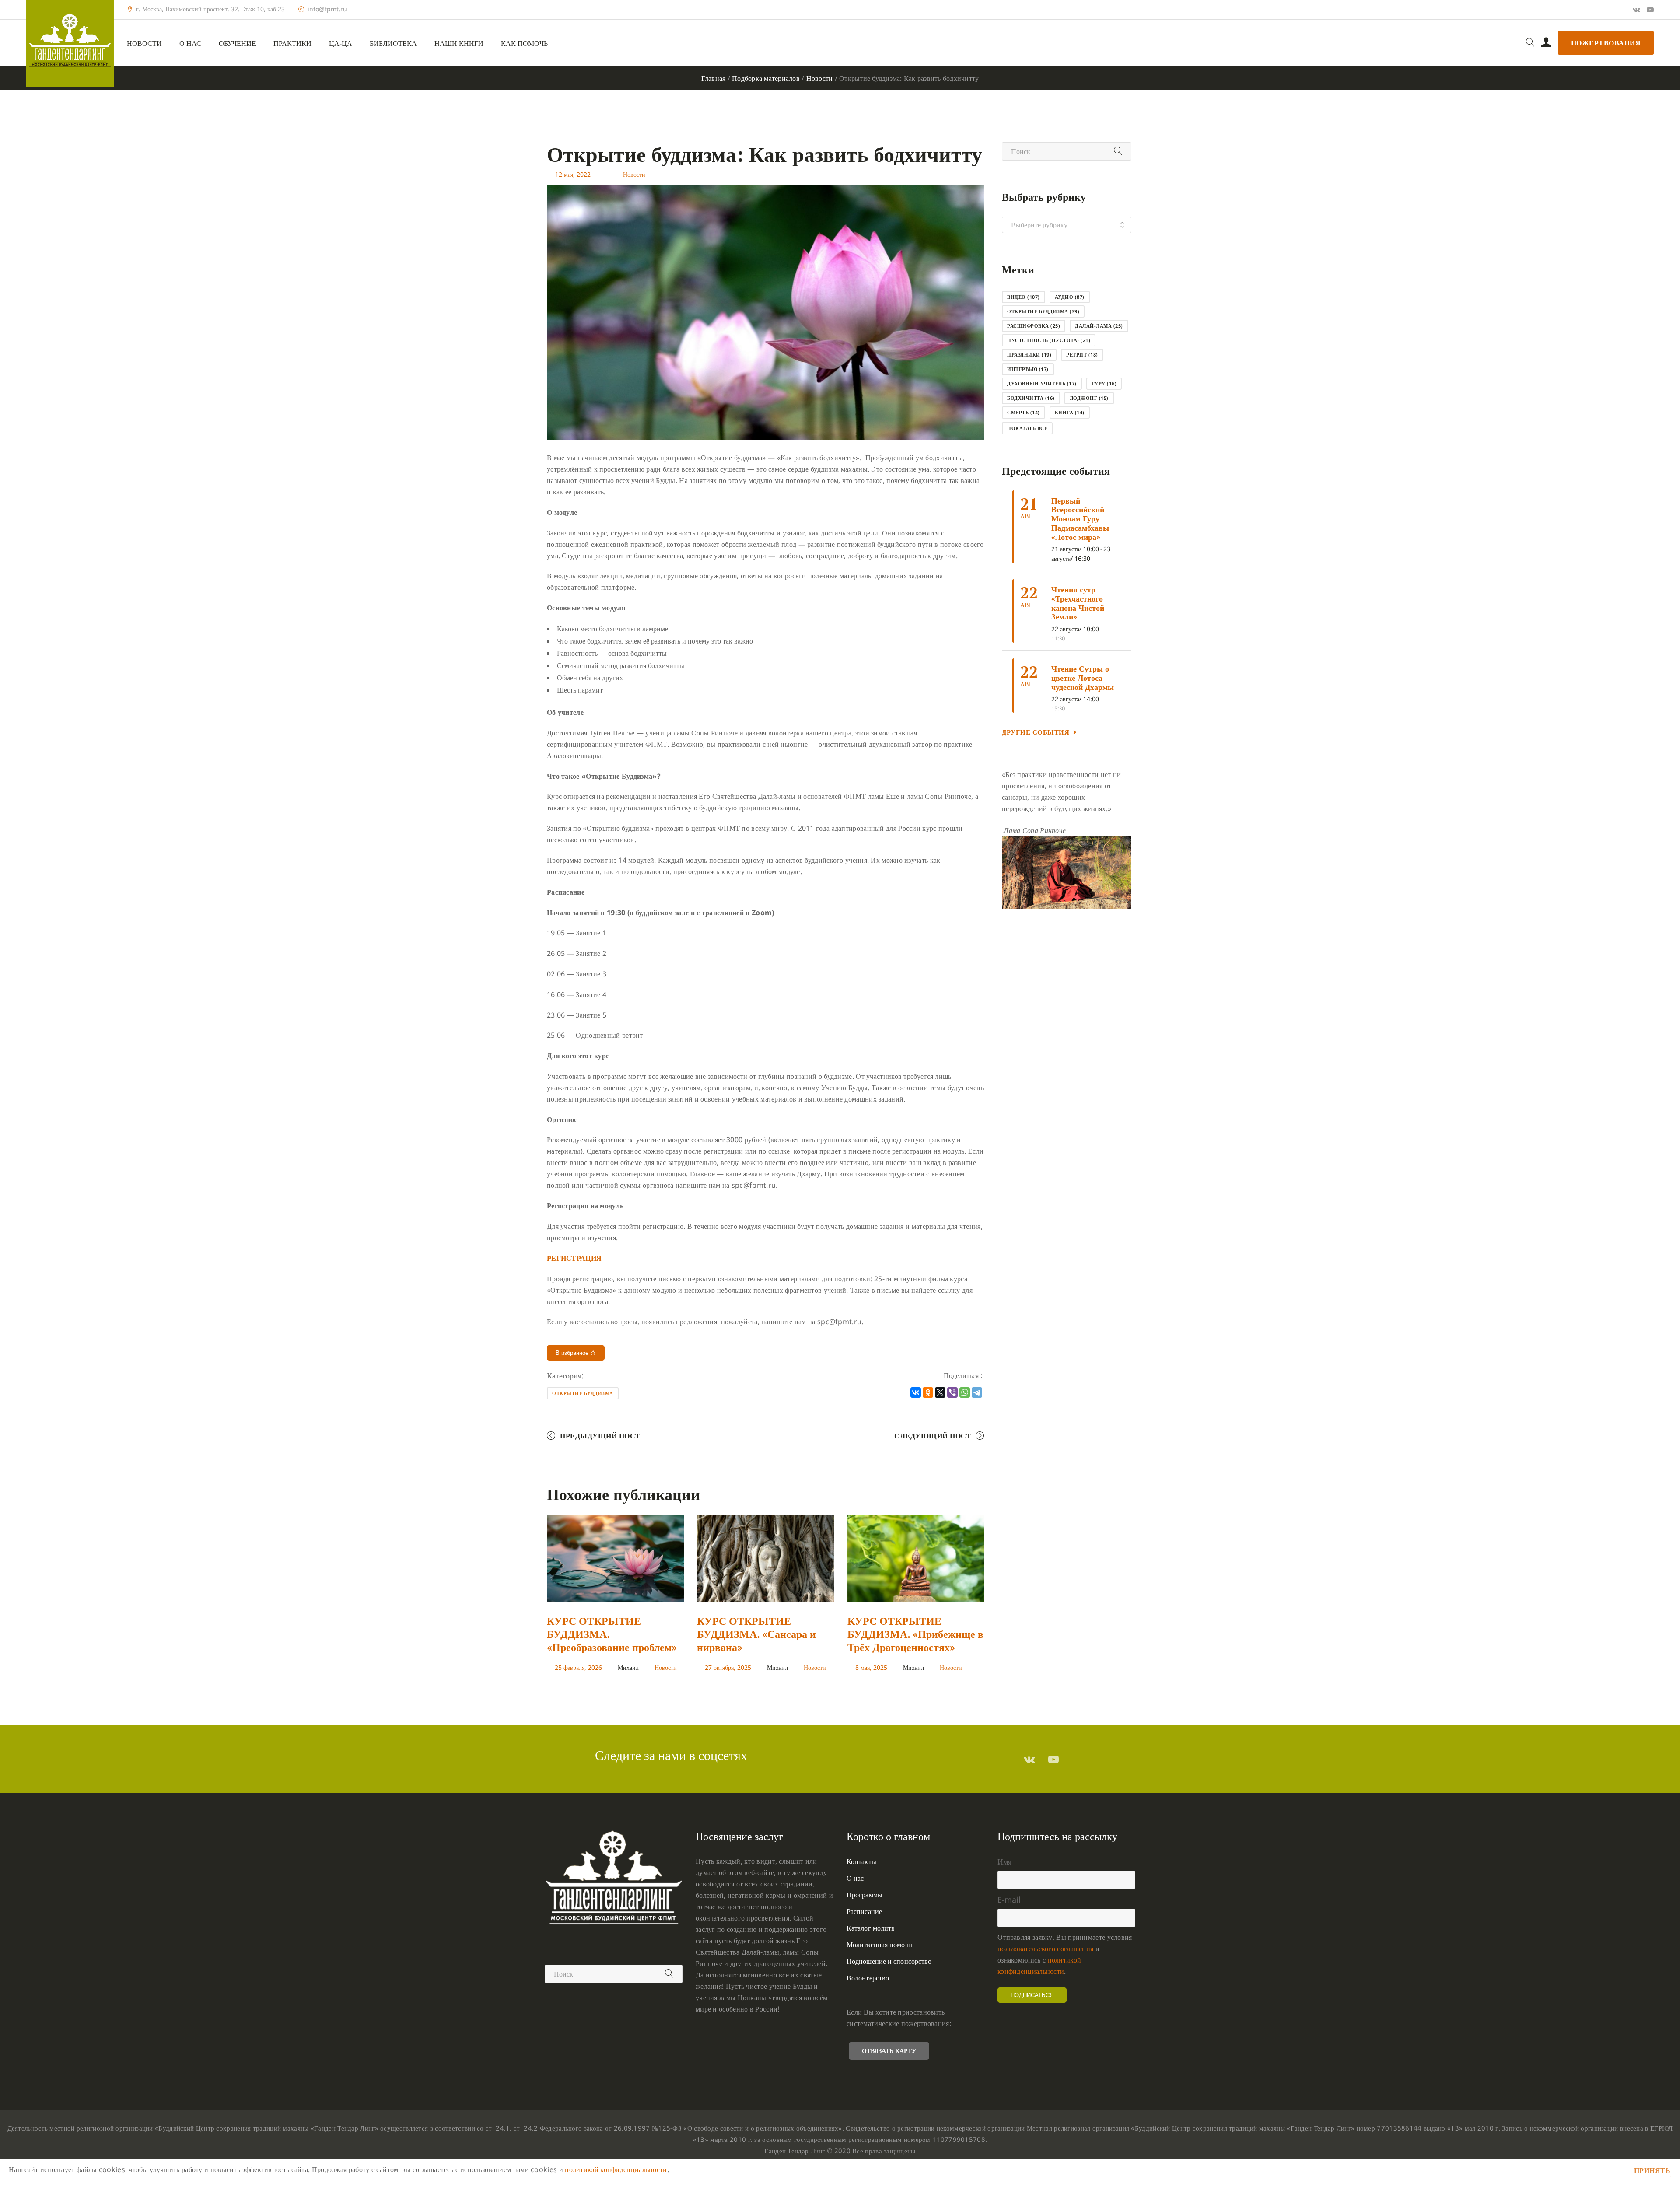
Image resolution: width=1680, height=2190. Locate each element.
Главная (714, 78)
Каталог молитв (871, 1928)
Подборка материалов (766, 78)
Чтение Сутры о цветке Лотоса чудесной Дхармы (1083, 677)
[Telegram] (977, 1392)
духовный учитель (1042, 383)
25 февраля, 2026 (578, 1667)
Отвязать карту (889, 2051)
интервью (1028, 369)
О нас (190, 44)
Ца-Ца (341, 44)
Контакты (861, 1861)
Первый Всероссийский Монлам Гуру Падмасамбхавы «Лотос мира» (1080, 519)
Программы (864, 1895)
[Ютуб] (1650, 10)
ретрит (1082, 355)
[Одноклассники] (928, 1392)
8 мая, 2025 (871, 1667)
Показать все (1027, 428)
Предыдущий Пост (600, 1436)
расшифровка (1034, 326)
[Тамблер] (1029, 1759)
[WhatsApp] (965, 1392)
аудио (1070, 297)
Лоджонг (1089, 398)
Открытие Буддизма (583, 1393)
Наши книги (459, 44)
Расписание (864, 1911)
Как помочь (524, 44)
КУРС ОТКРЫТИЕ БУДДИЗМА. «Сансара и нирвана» (756, 1634)
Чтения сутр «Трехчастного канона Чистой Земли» (1078, 603)
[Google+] (1636, 10)
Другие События (1036, 732)
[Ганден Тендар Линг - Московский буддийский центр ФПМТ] (70, 44)
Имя (1004, 1861)
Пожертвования (1606, 43)
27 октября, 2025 (728, 1667)
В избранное (573, 1353)
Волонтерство (868, 1978)
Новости (144, 44)
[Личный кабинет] (1546, 43)
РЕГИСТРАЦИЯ (574, 1258)
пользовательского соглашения (1045, 1949)
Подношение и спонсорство (889, 1961)
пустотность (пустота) (1049, 340)
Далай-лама (1099, 326)
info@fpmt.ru (327, 9)
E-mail (1009, 1900)
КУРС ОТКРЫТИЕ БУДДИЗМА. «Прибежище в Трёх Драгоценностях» (915, 1634)
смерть (1024, 412)
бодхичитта (1031, 398)
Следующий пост (933, 1436)
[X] (940, 1392)
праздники (1029, 355)
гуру (1104, 383)
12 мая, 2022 (573, 174)
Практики (292, 44)
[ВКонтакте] (916, 1392)
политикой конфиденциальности (616, 2169)
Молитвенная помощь (880, 1945)
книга (1070, 412)
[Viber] (952, 1392)
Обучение (237, 44)
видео (1024, 297)
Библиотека (393, 44)
